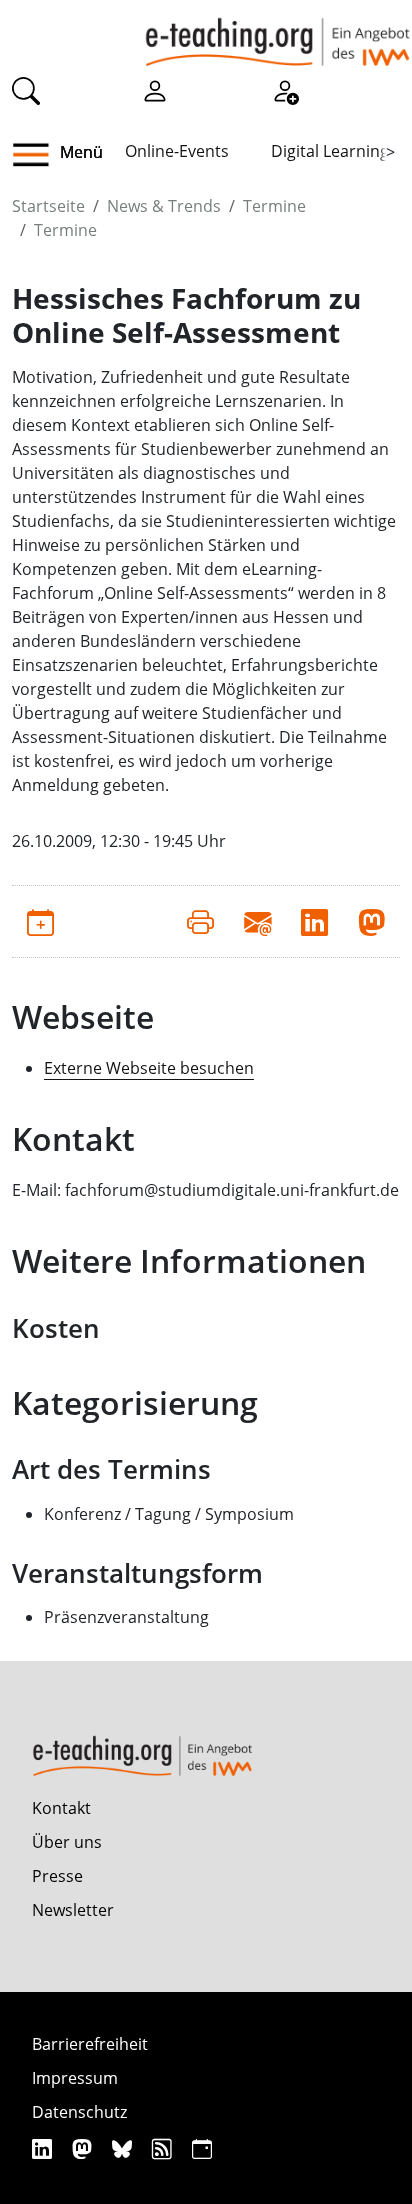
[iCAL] (202, 2148)
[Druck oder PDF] (200, 921)
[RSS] (164, 2148)
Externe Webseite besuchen (149, 1068)
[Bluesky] (124, 2148)
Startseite (48, 206)
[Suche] (26, 89)
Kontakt (61, 1808)
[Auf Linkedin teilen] (314, 921)
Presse (57, 1876)
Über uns (67, 1842)
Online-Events (177, 151)
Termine (274, 206)
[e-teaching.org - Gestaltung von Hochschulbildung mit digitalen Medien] (277, 33)
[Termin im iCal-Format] (40, 921)
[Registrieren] (285, 89)
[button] (38, 155)
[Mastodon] (84, 2148)
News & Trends (164, 206)
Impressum (75, 2078)
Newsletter (73, 1910)
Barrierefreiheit (90, 2044)
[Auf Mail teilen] (257, 921)
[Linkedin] (44, 2148)
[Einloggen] (155, 89)
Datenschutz (79, 2112)
